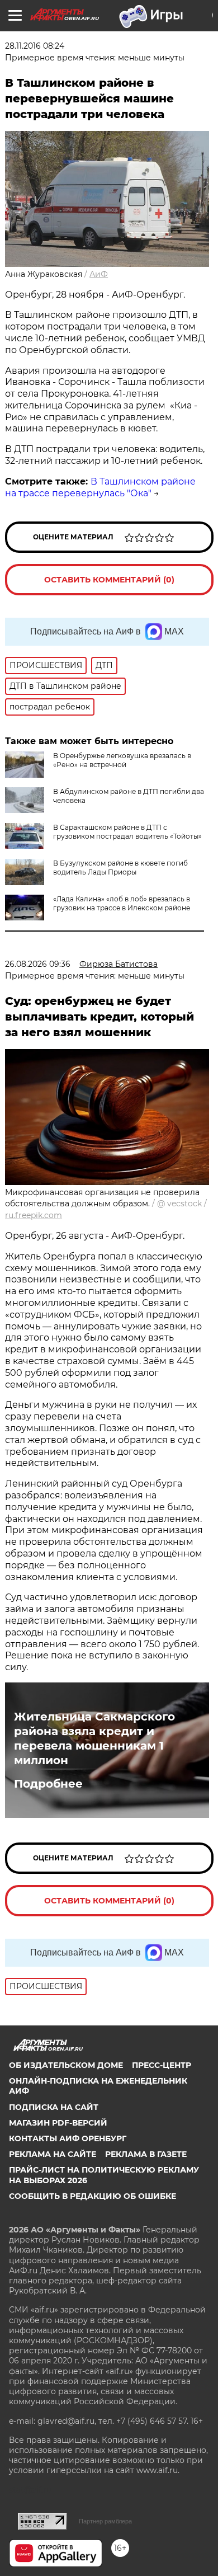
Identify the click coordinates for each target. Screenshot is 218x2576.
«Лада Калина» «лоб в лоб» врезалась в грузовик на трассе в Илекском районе (122, 903)
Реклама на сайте (53, 2154)
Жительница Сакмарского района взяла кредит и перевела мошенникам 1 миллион (94, 1738)
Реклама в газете (146, 2154)
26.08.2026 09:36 (38, 964)
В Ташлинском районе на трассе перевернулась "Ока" (100, 487)
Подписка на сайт (54, 2107)
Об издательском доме (66, 2065)
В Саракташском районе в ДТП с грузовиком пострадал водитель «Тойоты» (127, 832)
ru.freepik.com (34, 1215)
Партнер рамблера (105, 2521)
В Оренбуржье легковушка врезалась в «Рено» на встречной (122, 760)
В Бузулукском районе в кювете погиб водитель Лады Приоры (120, 868)
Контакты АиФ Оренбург (68, 2138)
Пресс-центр (162, 2065)
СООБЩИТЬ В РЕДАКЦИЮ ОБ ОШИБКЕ (93, 2196)
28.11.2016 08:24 (35, 46)
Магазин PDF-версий (58, 2123)
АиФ (99, 274)
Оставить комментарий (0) (109, 580)
